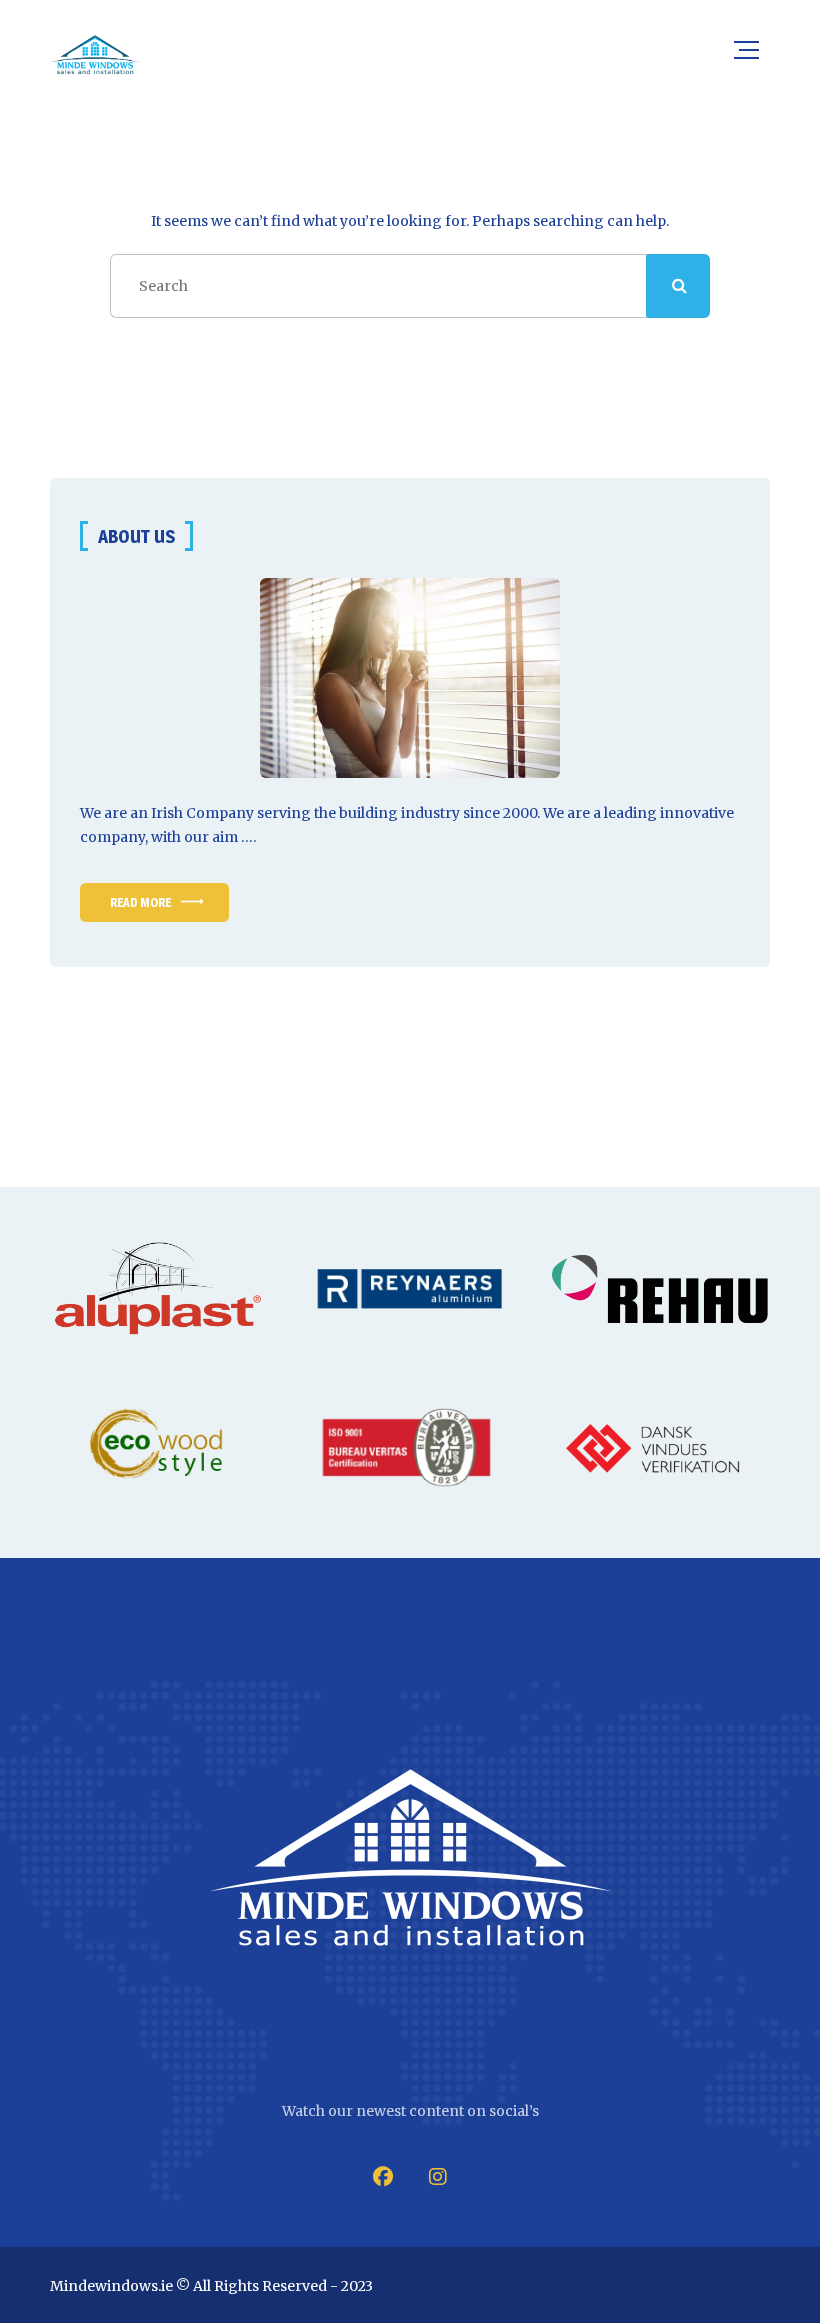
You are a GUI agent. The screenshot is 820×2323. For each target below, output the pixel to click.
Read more (140, 902)
